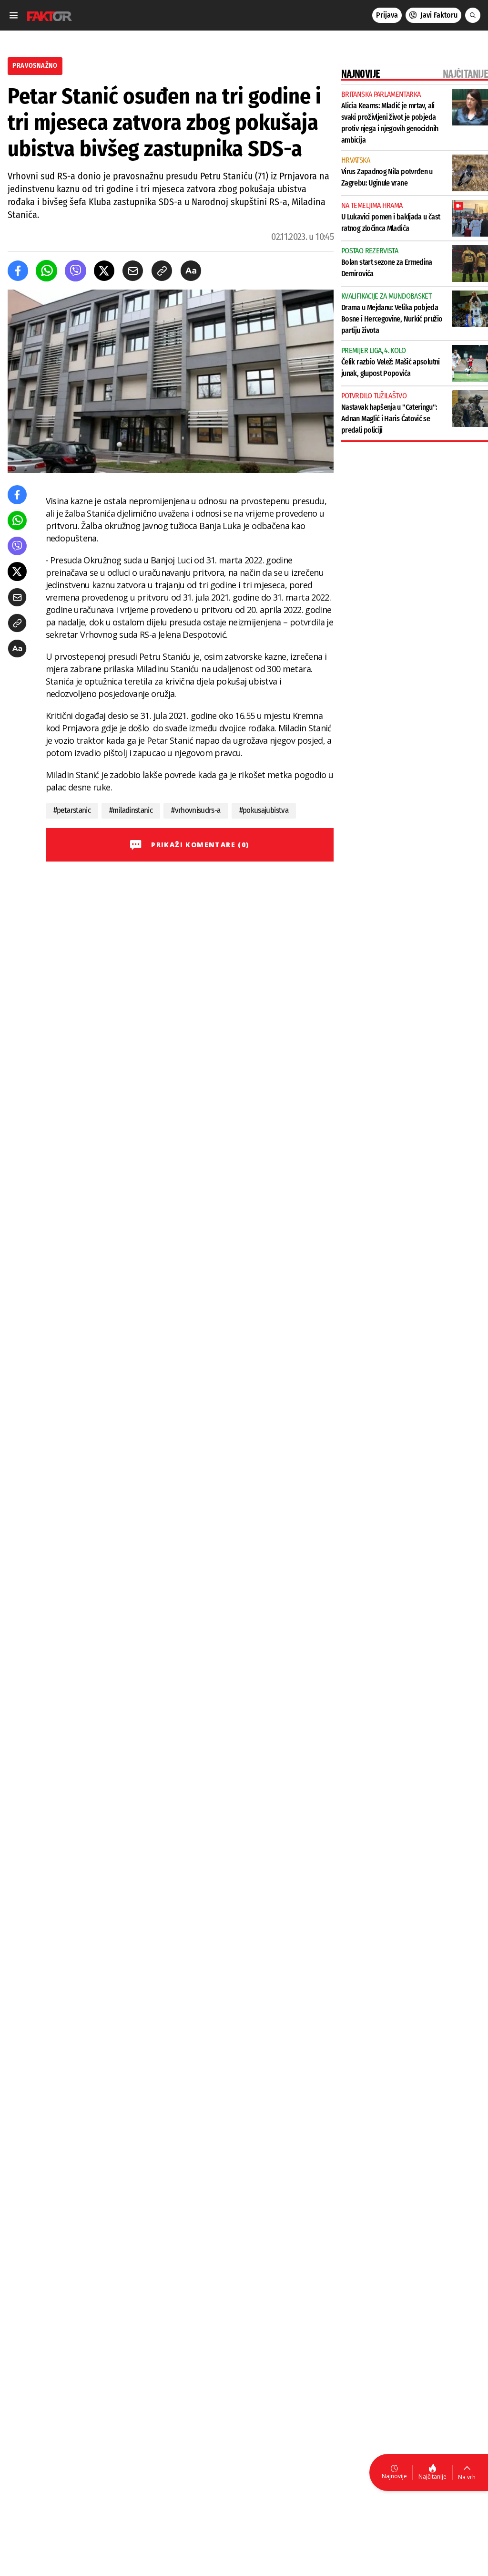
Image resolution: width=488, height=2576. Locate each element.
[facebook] (18, 271)
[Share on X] (104, 271)
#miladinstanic (131, 810)
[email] (133, 271)
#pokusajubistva (264, 810)
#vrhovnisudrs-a (196, 810)
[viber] (76, 271)
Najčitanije (432, 2477)
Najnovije (394, 2476)
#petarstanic (72, 810)
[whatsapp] (46, 271)
